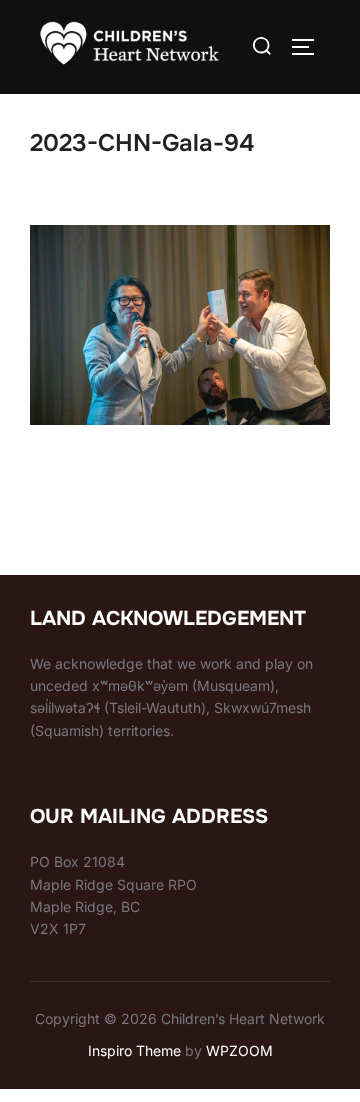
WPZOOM (239, 1050)
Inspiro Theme (134, 1050)
